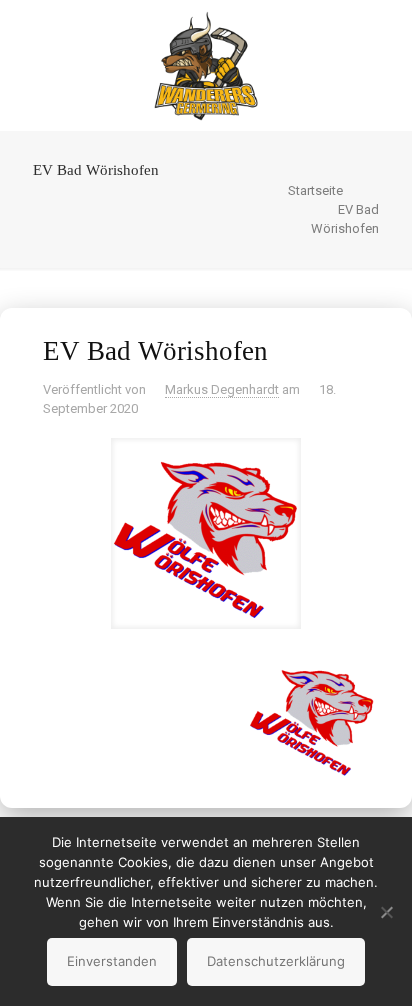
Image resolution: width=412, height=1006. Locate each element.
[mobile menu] (385, 40)
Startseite (315, 190)
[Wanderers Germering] (206, 65)
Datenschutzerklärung (276, 961)
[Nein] (387, 912)
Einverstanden (112, 961)
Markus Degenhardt (222, 389)
